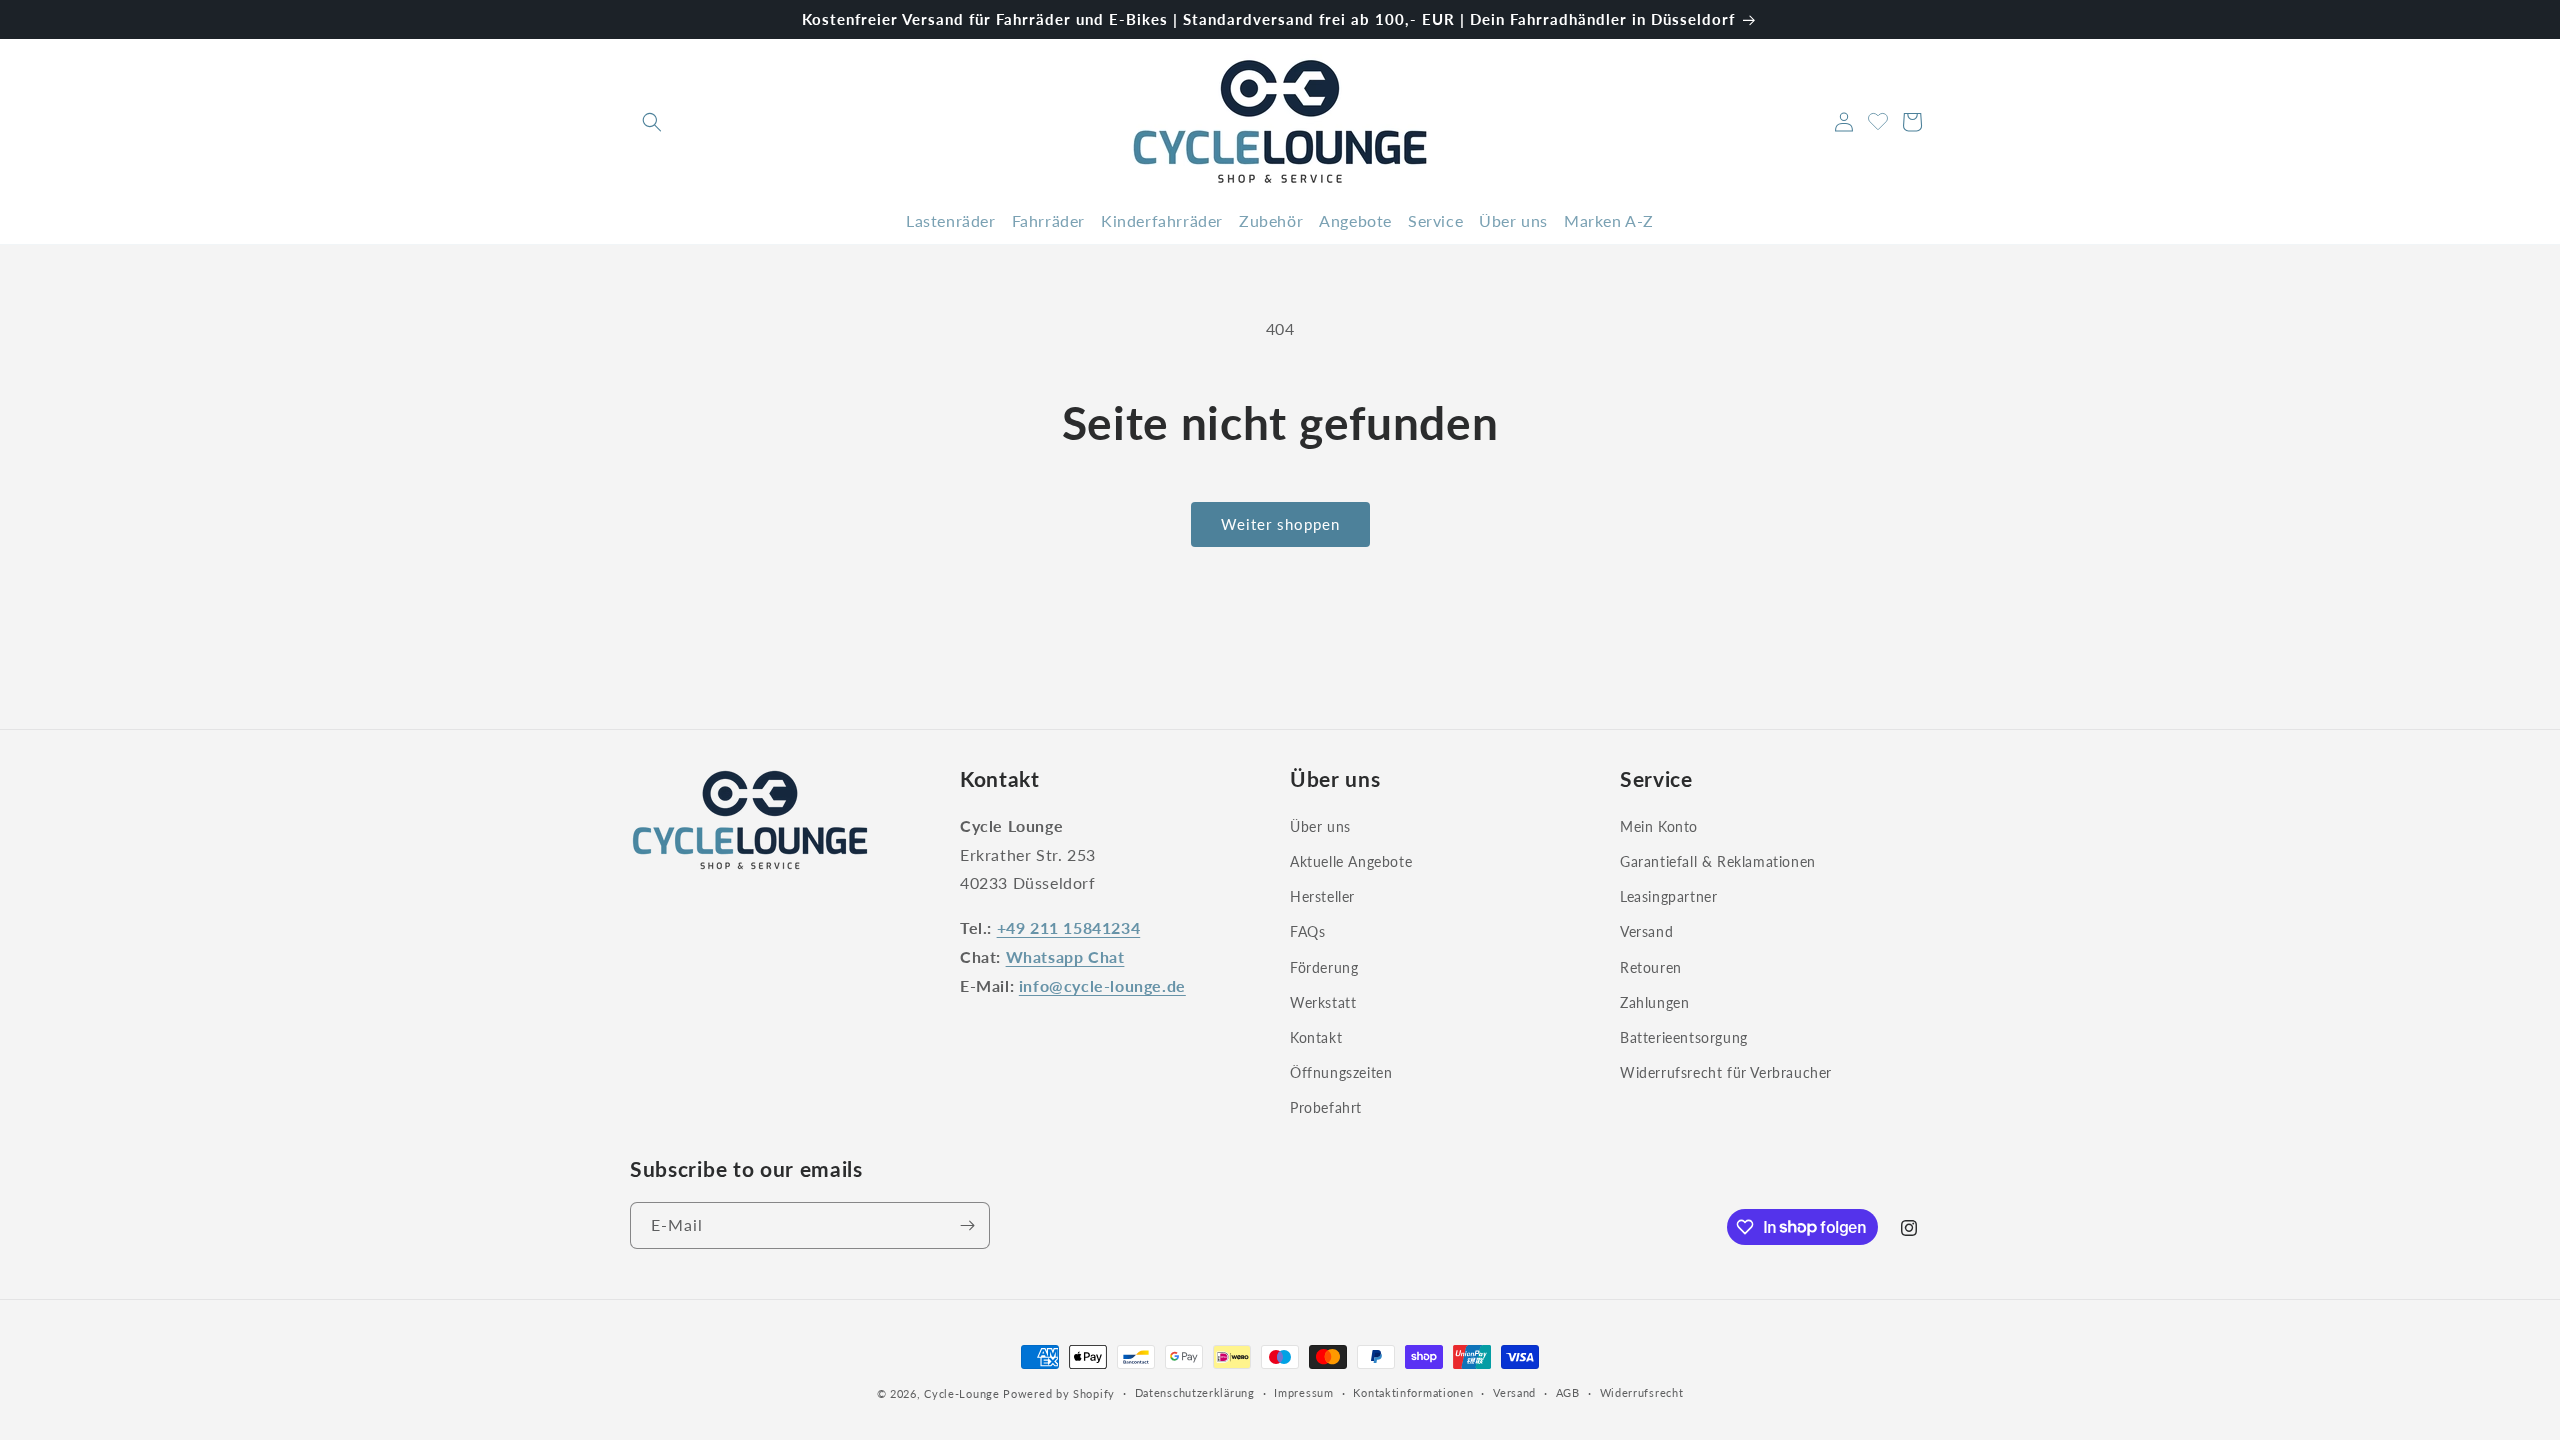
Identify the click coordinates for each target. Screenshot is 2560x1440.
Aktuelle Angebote (1351, 861)
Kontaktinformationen (1413, 1392)
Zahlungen (1654, 1002)
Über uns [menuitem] (1513, 220)
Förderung (1324, 967)
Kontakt (1316, 1037)
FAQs (1307, 931)
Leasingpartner (1668, 896)
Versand (1646, 931)
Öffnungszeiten (1341, 1072)
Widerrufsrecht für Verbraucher (1726, 1072)
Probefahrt (1326, 1107)
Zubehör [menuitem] (1271, 220)
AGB (1568, 1392)
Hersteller (1322, 896)
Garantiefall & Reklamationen (1718, 861)
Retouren (1651, 967)
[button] (652, 122)
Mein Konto (1659, 826)
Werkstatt (1323, 1002)
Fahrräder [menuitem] (1048, 220)
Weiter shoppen (1280, 524)
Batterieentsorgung (1684, 1037)
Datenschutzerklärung (1195, 1392)
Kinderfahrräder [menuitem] (1162, 220)
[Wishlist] (1878, 119)
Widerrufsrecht (1642, 1392)
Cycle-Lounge (961, 1393)
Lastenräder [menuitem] (951, 220)
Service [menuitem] (1435, 220)
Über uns (1320, 826)
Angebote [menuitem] (1355, 220)
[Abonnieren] (967, 1225)
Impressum (1303, 1392)
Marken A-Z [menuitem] (1609, 220)
